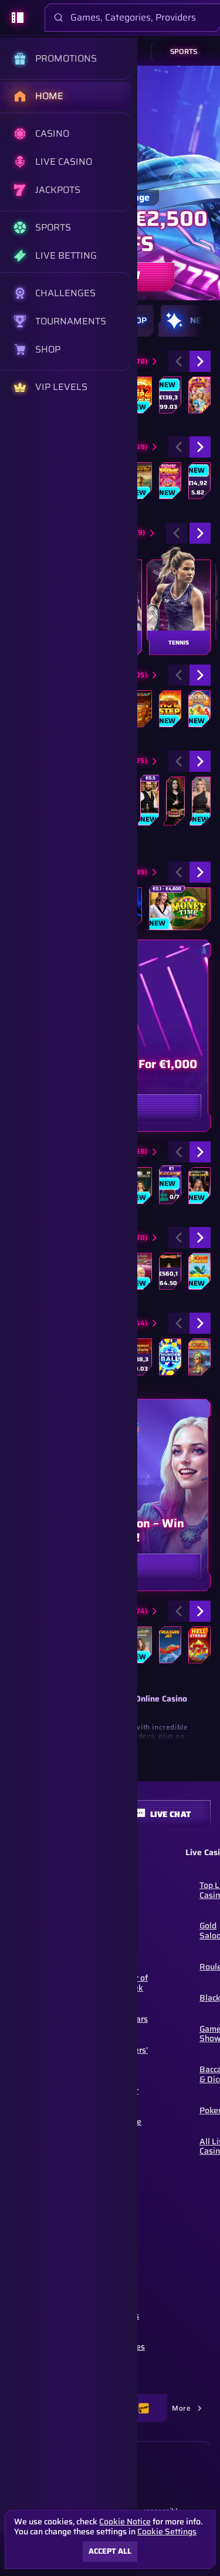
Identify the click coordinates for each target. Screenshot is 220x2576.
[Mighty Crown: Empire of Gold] (140, 481)
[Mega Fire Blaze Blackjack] (169, 1186)
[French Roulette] (140, 1645)
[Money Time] (179, 909)
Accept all (110, 2551)
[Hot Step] (169, 709)
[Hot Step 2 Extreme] (140, 395)
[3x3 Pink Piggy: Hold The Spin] (169, 481)
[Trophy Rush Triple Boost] (169, 395)
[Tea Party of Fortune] (198, 395)
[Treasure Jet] (169, 1645)
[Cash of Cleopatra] (198, 1357)
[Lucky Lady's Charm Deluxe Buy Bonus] (140, 1271)
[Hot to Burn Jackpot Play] (169, 1271)
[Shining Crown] (140, 1357)
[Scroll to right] (202, 321)
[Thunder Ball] (169, 1357)
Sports (184, 51)
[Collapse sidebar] (18, 18)
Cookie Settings (167, 2531)
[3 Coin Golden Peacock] (198, 1271)
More (181, 2408)
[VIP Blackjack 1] (140, 1186)
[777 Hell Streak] (198, 1645)
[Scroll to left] (179, 361)
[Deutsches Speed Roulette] (148, 801)
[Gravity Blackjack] (198, 1186)
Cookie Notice (125, 2522)
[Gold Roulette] (200, 801)
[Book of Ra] (140, 709)
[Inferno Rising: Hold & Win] (198, 481)
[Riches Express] (198, 709)
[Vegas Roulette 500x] (174, 801)
